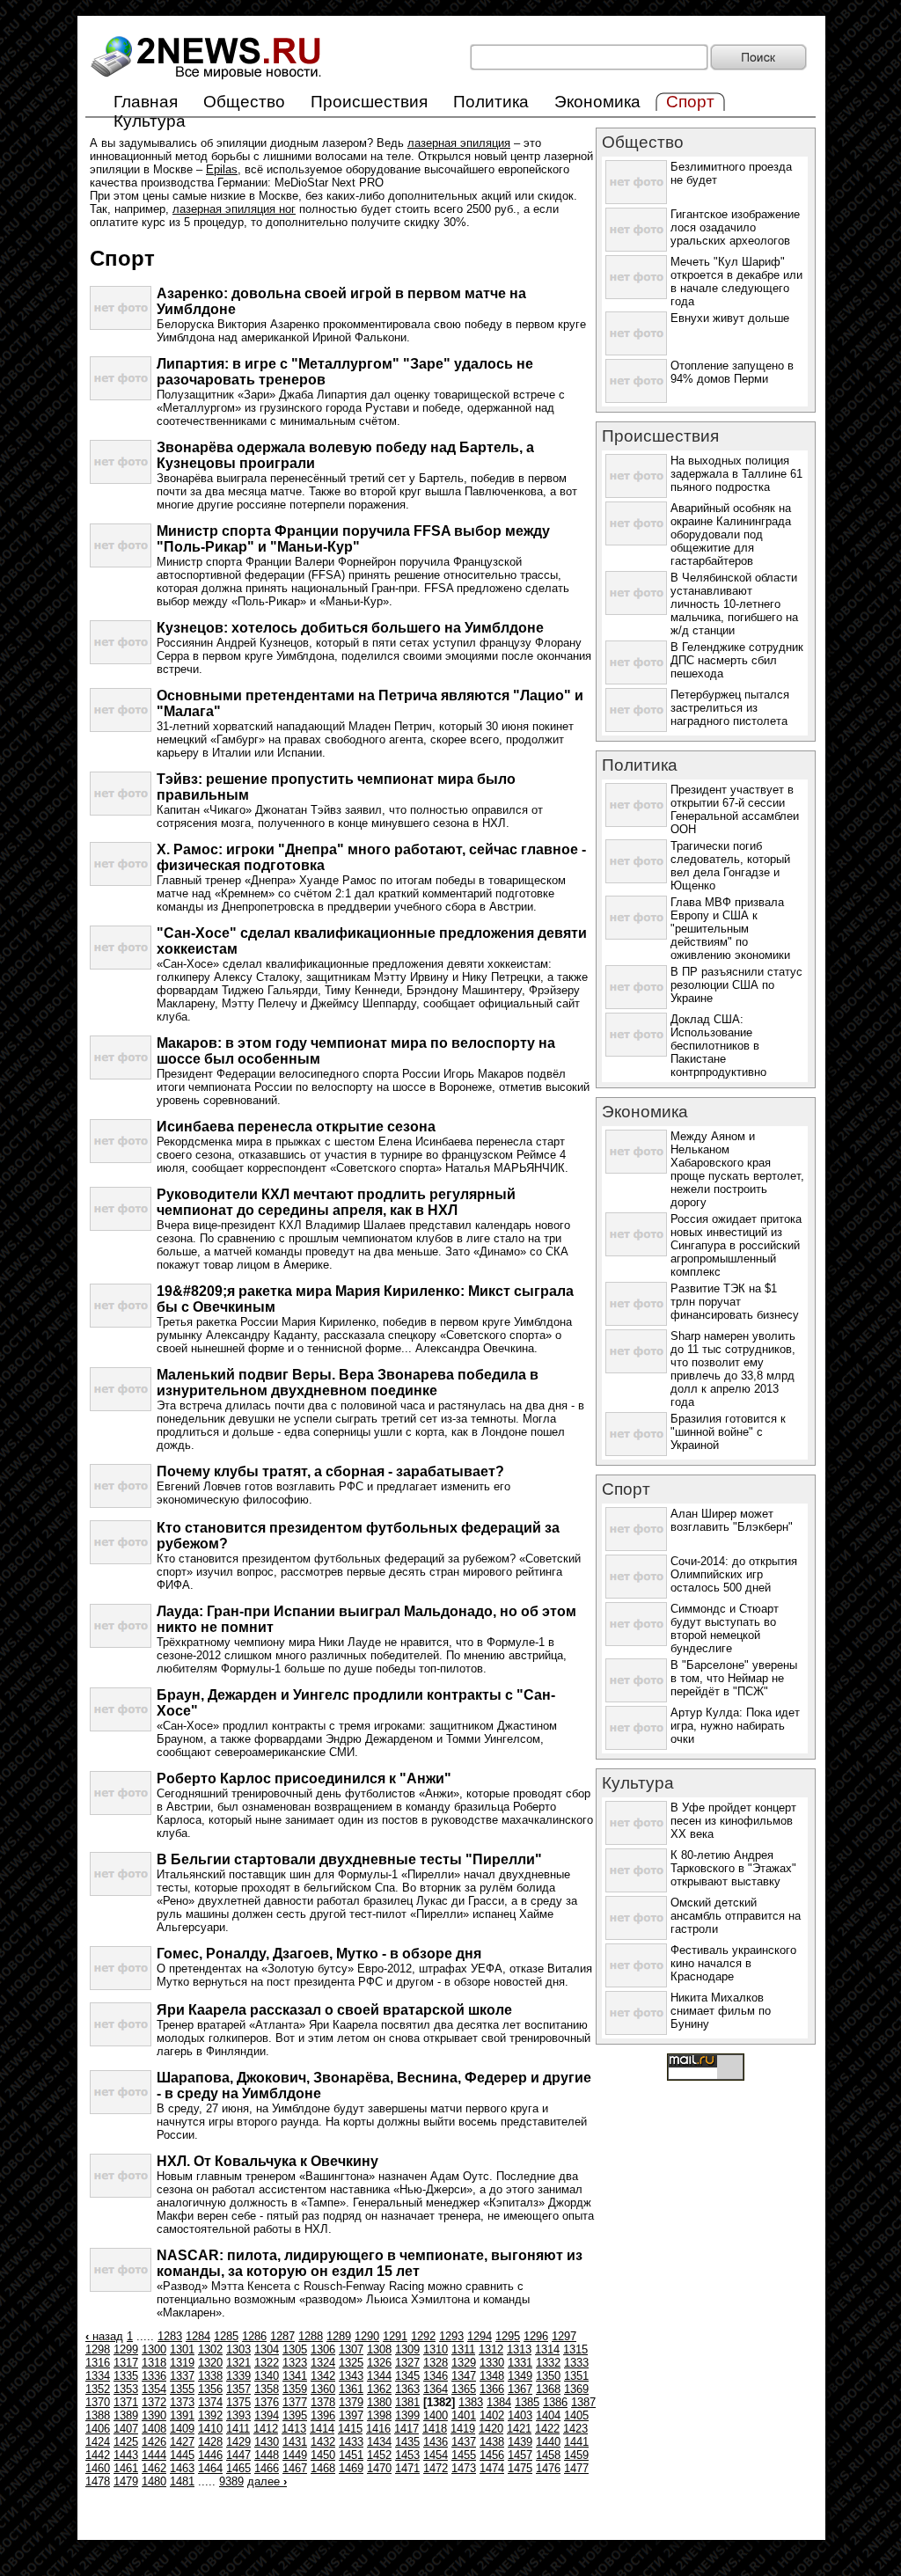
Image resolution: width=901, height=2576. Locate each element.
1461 (126, 2468)
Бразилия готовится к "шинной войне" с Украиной (728, 1432)
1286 (254, 2336)
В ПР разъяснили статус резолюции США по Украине (736, 985)
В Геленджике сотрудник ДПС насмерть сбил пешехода (737, 660)
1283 (170, 2336)
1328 (436, 2363)
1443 (126, 2455)
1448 (267, 2455)
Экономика (597, 102)
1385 (527, 2402)
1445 (182, 2455)
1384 (499, 2402)
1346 (436, 2376)
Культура (150, 121)
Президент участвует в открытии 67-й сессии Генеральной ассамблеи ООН (735, 809)
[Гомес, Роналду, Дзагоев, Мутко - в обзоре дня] (121, 1986)
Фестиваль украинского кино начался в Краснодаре (733, 1963)
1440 (548, 2442)
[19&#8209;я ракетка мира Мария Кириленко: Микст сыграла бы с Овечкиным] (121, 1324)
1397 (351, 2415)
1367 (520, 2389)
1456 (492, 2455)
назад (104, 2336)
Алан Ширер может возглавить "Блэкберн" (732, 1520)
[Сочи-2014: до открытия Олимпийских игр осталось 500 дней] (636, 1595)
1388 (98, 2415)
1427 (182, 2442)
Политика (491, 102)
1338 (210, 2376)
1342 (323, 2376)
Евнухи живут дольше (730, 318)
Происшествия (369, 102)
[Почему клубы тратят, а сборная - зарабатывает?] (121, 1504)
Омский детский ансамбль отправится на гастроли (736, 1916)
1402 (492, 2415)
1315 (575, 2349)
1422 (547, 2429)
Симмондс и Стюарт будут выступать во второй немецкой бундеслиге (725, 1628)
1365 (464, 2389)
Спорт (626, 1489)
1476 (548, 2468)
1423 (575, 2429)
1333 (576, 2363)
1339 (238, 2376)
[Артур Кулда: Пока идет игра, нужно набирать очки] (636, 1746)
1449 (295, 2455)
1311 (463, 2349)
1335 (126, 2376)
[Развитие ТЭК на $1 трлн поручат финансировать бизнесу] (636, 1322)
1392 (210, 2415)
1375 (238, 2402)
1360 (323, 2389)
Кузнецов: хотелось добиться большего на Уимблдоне (350, 628)
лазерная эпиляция (459, 143)
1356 (210, 2389)
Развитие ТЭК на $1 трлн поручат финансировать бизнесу (735, 1302)
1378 (323, 2402)
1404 (548, 2415)
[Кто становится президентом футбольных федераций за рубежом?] (121, 1560)
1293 (451, 2336)
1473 (464, 2468)
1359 (295, 2389)
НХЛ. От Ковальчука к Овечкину (267, 2161)
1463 (182, 2468)
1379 (351, 2402)
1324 (323, 2363)
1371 (126, 2402)
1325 (351, 2363)
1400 (436, 2415)
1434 (379, 2442)
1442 (98, 2455)
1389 (126, 2415)
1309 (407, 2349)
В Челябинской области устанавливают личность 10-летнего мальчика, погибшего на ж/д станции (734, 604)
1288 (311, 2336)
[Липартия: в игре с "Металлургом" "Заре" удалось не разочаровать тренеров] (121, 396)
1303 (238, 2349)
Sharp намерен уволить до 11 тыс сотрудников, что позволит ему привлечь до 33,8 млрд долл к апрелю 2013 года (733, 1369)
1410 (210, 2429)
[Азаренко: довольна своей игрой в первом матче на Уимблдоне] (121, 326)
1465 (238, 2468)
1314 (547, 2349)
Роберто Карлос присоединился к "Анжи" (304, 1778)
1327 (407, 2363)
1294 (480, 2336)
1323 (295, 2363)
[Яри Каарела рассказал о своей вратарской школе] (121, 2042)
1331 (520, 2363)
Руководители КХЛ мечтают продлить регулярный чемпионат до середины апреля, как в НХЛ (336, 1202)
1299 (126, 2349)
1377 (295, 2402)
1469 (351, 2468)
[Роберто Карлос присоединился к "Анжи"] (121, 1811)
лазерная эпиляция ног (234, 209)
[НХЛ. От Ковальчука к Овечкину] (121, 2194)
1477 (576, 2468)
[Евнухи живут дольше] (636, 351)
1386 (555, 2402)
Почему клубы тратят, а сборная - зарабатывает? (330, 1471)
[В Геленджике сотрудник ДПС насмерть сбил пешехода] (636, 681)
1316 (98, 2363)
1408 (154, 2429)
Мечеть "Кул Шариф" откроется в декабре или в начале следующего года (736, 282)
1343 (351, 2376)
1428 (210, 2442)
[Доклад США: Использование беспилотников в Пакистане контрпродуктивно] (636, 1053)
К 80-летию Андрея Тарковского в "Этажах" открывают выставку (733, 1868)
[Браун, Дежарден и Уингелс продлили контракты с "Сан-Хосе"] (121, 1727)
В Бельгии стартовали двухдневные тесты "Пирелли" (349, 1859)
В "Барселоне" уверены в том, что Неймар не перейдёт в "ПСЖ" (734, 1678)
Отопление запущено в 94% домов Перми (732, 372)
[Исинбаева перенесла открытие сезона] (121, 1159)
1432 (323, 2442)
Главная (146, 102)
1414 (322, 2429)
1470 (379, 2468)
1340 (267, 2376)
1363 (407, 2389)
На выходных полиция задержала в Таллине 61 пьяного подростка (736, 474)
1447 (238, 2455)
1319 (182, 2363)
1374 (210, 2402)
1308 (379, 2349)
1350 (548, 2376)
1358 (267, 2389)
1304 (267, 2349)
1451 (351, 2455)
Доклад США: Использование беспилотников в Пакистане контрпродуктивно (718, 1046)
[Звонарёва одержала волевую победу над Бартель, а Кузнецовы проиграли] (121, 480)
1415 (350, 2429)
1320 (210, 2363)
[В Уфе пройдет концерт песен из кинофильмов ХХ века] (636, 1841)
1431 (295, 2442)
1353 (126, 2389)
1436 (436, 2442)
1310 (436, 2349)
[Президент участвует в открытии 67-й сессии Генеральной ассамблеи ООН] (636, 823)
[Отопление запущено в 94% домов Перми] (636, 399)
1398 (379, 2415)
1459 (576, 2455)
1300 (154, 2349)
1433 (351, 2442)
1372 (154, 2402)
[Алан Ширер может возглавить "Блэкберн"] (636, 1547)
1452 (379, 2455)
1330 (492, 2363)
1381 (407, 2402)
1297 (564, 2336)
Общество (244, 102)
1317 (126, 2363)
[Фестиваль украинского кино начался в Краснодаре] (636, 1983)
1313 (519, 2349)
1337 (182, 2376)
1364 (436, 2389)
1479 (126, 2481)
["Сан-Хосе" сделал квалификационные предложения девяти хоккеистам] (121, 966)
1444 (154, 2455)
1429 (238, 2442)
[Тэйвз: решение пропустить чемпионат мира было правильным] (121, 812)
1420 (491, 2429)
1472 (436, 2468)
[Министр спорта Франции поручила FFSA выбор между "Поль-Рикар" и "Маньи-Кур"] (121, 563)
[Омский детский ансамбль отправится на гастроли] (636, 1936)
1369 (576, 2389)
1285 (226, 2336)
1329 (464, 2363)
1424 (98, 2442)
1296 (536, 2336)
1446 (210, 2455)
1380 (379, 2402)
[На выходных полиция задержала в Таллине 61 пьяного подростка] (636, 494)
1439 (520, 2442)
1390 (154, 2415)
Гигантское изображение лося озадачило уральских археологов (735, 227)
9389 (231, 2481)
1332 (548, 2363)
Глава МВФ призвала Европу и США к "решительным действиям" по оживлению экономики (730, 929)
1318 (154, 2363)
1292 (423, 2336)
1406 (98, 2429)
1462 (154, 2468)
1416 (378, 2429)
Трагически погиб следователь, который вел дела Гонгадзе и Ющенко (730, 866)
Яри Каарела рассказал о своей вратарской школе (334, 2010)
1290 (367, 2336)
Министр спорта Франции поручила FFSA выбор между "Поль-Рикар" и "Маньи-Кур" (353, 539)
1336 (154, 2376)
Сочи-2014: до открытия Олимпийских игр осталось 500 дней (734, 1574)
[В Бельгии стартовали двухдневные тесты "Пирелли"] (121, 1892)
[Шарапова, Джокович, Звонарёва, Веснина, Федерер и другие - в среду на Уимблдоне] (121, 2110)
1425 (126, 2442)
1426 (154, 2442)
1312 (491, 2349)
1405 (576, 2415)
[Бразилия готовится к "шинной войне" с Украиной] (636, 1452)
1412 (266, 2429)
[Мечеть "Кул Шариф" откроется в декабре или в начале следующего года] (636, 295)
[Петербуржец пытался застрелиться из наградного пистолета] (636, 728)
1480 (154, 2481)
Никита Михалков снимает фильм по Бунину (721, 2011)
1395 (295, 2415)
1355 (182, 2389)
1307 (351, 2349)
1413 (294, 2429)
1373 (182, 2402)
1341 (295, 2376)
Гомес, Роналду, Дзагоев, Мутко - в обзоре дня (319, 1954)
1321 (238, 2363)
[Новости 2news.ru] (206, 80)
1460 (98, 2468)
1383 (471, 2402)
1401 (464, 2415)
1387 (583, 2402)
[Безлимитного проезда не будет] (636, 200)
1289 (339, 2336)
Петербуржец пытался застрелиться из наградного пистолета (730, 708)
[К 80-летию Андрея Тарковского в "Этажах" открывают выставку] (636, 1888)
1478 (98, 2481)
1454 (436, 2455)
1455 (464, 2455)
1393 (238, 2415)
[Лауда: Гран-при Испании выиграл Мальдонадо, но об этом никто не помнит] (121, 1644)
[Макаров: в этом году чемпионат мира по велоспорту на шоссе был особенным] (121, 1076)
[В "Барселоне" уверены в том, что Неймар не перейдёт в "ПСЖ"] (636, 1698)
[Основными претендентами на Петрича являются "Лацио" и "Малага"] (121, 728)
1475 (520, 2468)
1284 (198, 2336)
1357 (238, 2389)
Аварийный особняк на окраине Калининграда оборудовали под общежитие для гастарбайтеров (731, 534)
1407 (126, 2429)
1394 (267, 2415)
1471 (407, 2468)
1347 (464, 2376)
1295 (508, 2336)
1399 (407, 2415)
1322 (267, 2363)
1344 (379, 2376)
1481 (182, 2481)
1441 (576, 2442)
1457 (520, 2455)
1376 (267, 2402)
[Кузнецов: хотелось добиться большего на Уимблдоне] (121, 660)
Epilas (222, 169)
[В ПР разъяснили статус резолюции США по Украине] (636, 1005)
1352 (98, 2389)
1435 (407, 2442)
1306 (323, 2349)
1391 (182, 2415)
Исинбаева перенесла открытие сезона (296, 1127)
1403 (520, 2415)
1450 (323, 2455)
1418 (435, 2429)
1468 (323, 2468)
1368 (548, 2389)
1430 (267, 2442)
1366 (492, 2389)
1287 (282, 2336)
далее (267, 2481)
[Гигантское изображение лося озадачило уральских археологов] (636, 248)
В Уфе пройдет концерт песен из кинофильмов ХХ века (733, 1821)
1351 (576, 2376)
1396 (323, 2415)
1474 (492, 2468)
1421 (519, 2429)
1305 (295, 2349)
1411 (238, 2429)
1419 (463, 2429)
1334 (98, 2376)
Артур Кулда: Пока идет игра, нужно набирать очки (735, 1726)
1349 (520, 2376)
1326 (379, 2363)
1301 (182, 2349)
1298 (98, 2349)
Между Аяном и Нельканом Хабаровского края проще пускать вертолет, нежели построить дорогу (737, 1169)
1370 (98, 2402)
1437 (464, 2442)
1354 (154, 2389)
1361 (351, 2389)
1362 (379, 2389)
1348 (492, 2376)
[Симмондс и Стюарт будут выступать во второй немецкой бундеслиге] (636, 1642)
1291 (395, 2336)
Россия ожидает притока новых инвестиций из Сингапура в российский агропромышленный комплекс (736, 1245)
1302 (210, 2349)
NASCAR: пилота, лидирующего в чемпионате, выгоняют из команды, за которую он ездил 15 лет (370, 2263)
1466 (267, 2468)
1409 (182, 2429)
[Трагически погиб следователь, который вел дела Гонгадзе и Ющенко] (636, 879)
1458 (548, 2455)
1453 (407, 2455)
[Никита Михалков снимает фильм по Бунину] (636, 2031)
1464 (210, 2468)
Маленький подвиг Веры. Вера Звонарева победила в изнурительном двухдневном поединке (348, 1383)
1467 (295, 2468)
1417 (407, 2429)
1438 (492, 2442)
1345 (407, 2376)
